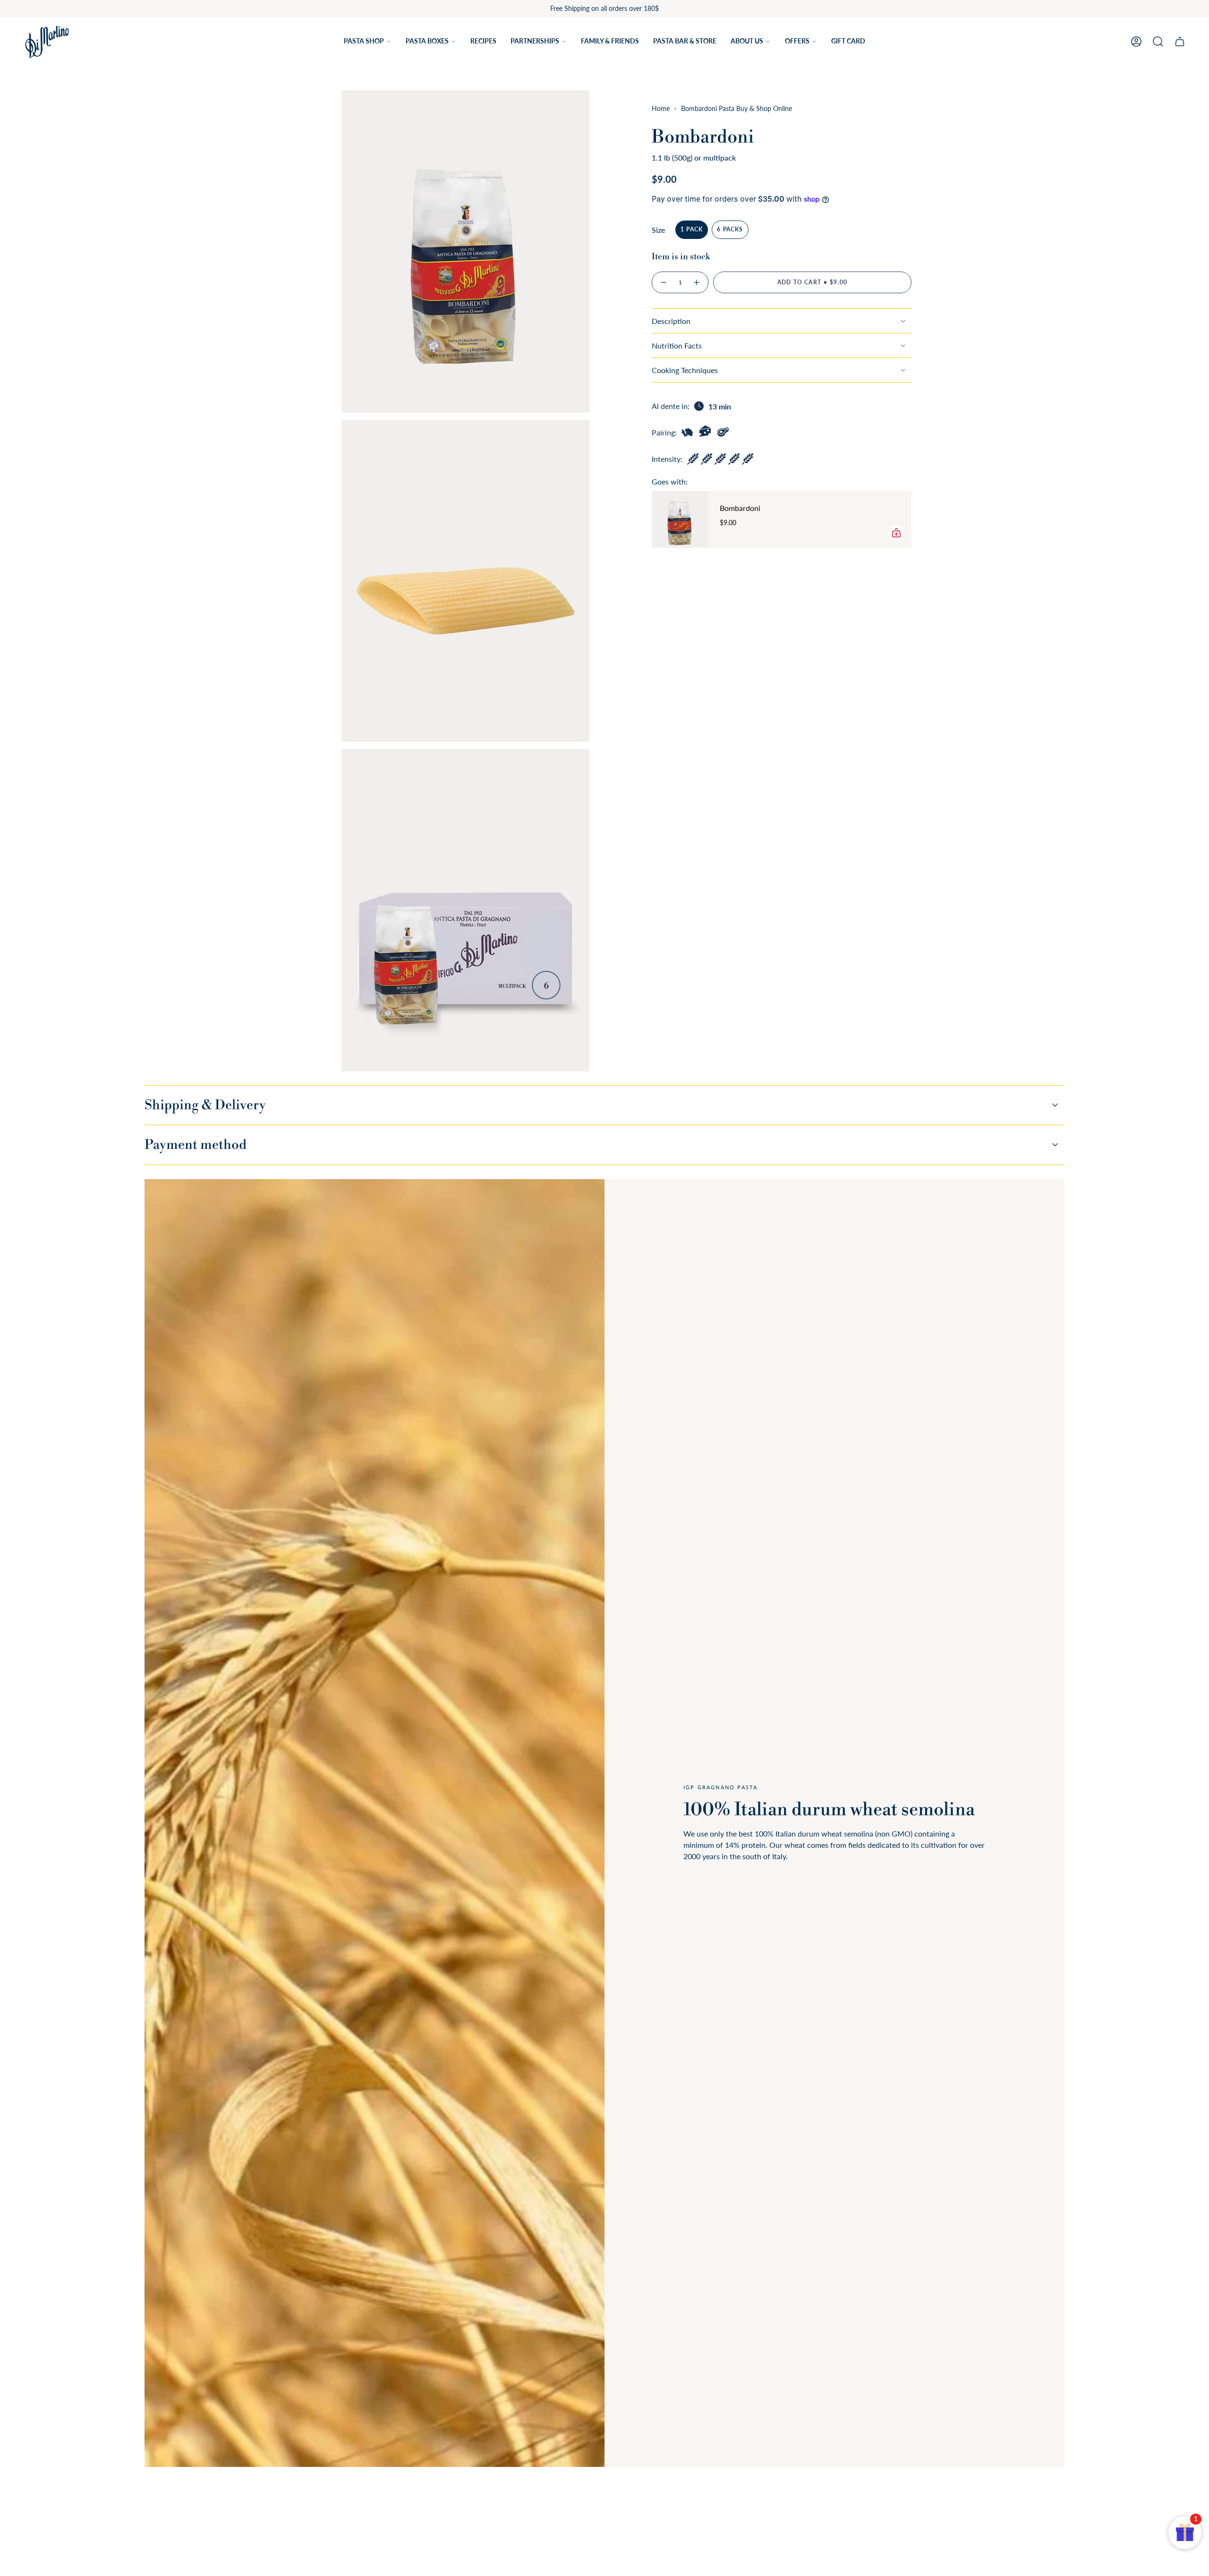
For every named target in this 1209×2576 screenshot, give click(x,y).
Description (671, 321)
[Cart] (1180, 42)
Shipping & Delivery (205, 1105)
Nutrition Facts (677, 345)
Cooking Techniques (685, 370)
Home (661, 108)
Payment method (196, 1145)
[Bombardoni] (680, 519)
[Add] (896, 533)
